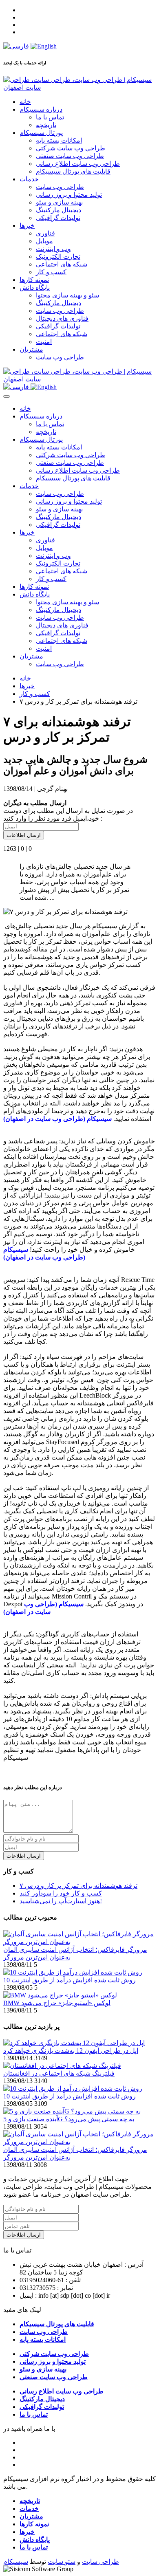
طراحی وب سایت (60, 187)
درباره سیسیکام (41, 109)
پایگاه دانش (35, 287)
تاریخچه (46, 125)
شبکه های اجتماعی (62, 264)
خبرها (27, 226)
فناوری (45, 233)
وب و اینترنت (53, 249)
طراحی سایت (100, 2562)
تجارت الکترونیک (58, 256)
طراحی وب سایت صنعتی (70, 156)
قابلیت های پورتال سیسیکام (73, 171)
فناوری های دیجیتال (62, 318)
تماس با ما (50, 117)
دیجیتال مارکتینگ (59, 210)
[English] (44, 46)
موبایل (44, 241)
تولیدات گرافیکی (58, 218)
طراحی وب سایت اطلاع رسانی (78, 164)
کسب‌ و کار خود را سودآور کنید (61, 1893)
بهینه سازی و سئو (59, 202)
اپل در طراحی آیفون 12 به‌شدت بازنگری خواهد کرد (71, 2051)
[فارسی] (17, 46)
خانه (25, 102)
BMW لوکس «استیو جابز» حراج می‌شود (57, 2003)
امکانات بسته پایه (59, 140)
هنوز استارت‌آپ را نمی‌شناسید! (61, 1901)
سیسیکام (16, 2562)
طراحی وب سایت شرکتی (71, 148)
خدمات (29, 179)
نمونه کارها (34, 280)
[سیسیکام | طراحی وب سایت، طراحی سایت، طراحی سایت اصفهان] (79, 87)
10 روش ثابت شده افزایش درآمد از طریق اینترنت (70, 1980)
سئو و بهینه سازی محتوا (67, 295)
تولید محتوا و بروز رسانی (69, 195)
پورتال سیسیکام (41, 133)
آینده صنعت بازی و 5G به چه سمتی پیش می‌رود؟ (69, 2119)
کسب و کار (51, 272)
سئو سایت (62, 2562)
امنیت (44, 342)
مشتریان (31, 349)
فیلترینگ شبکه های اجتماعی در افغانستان (59, 2073)
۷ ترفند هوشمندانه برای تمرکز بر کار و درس (78, 1886)
